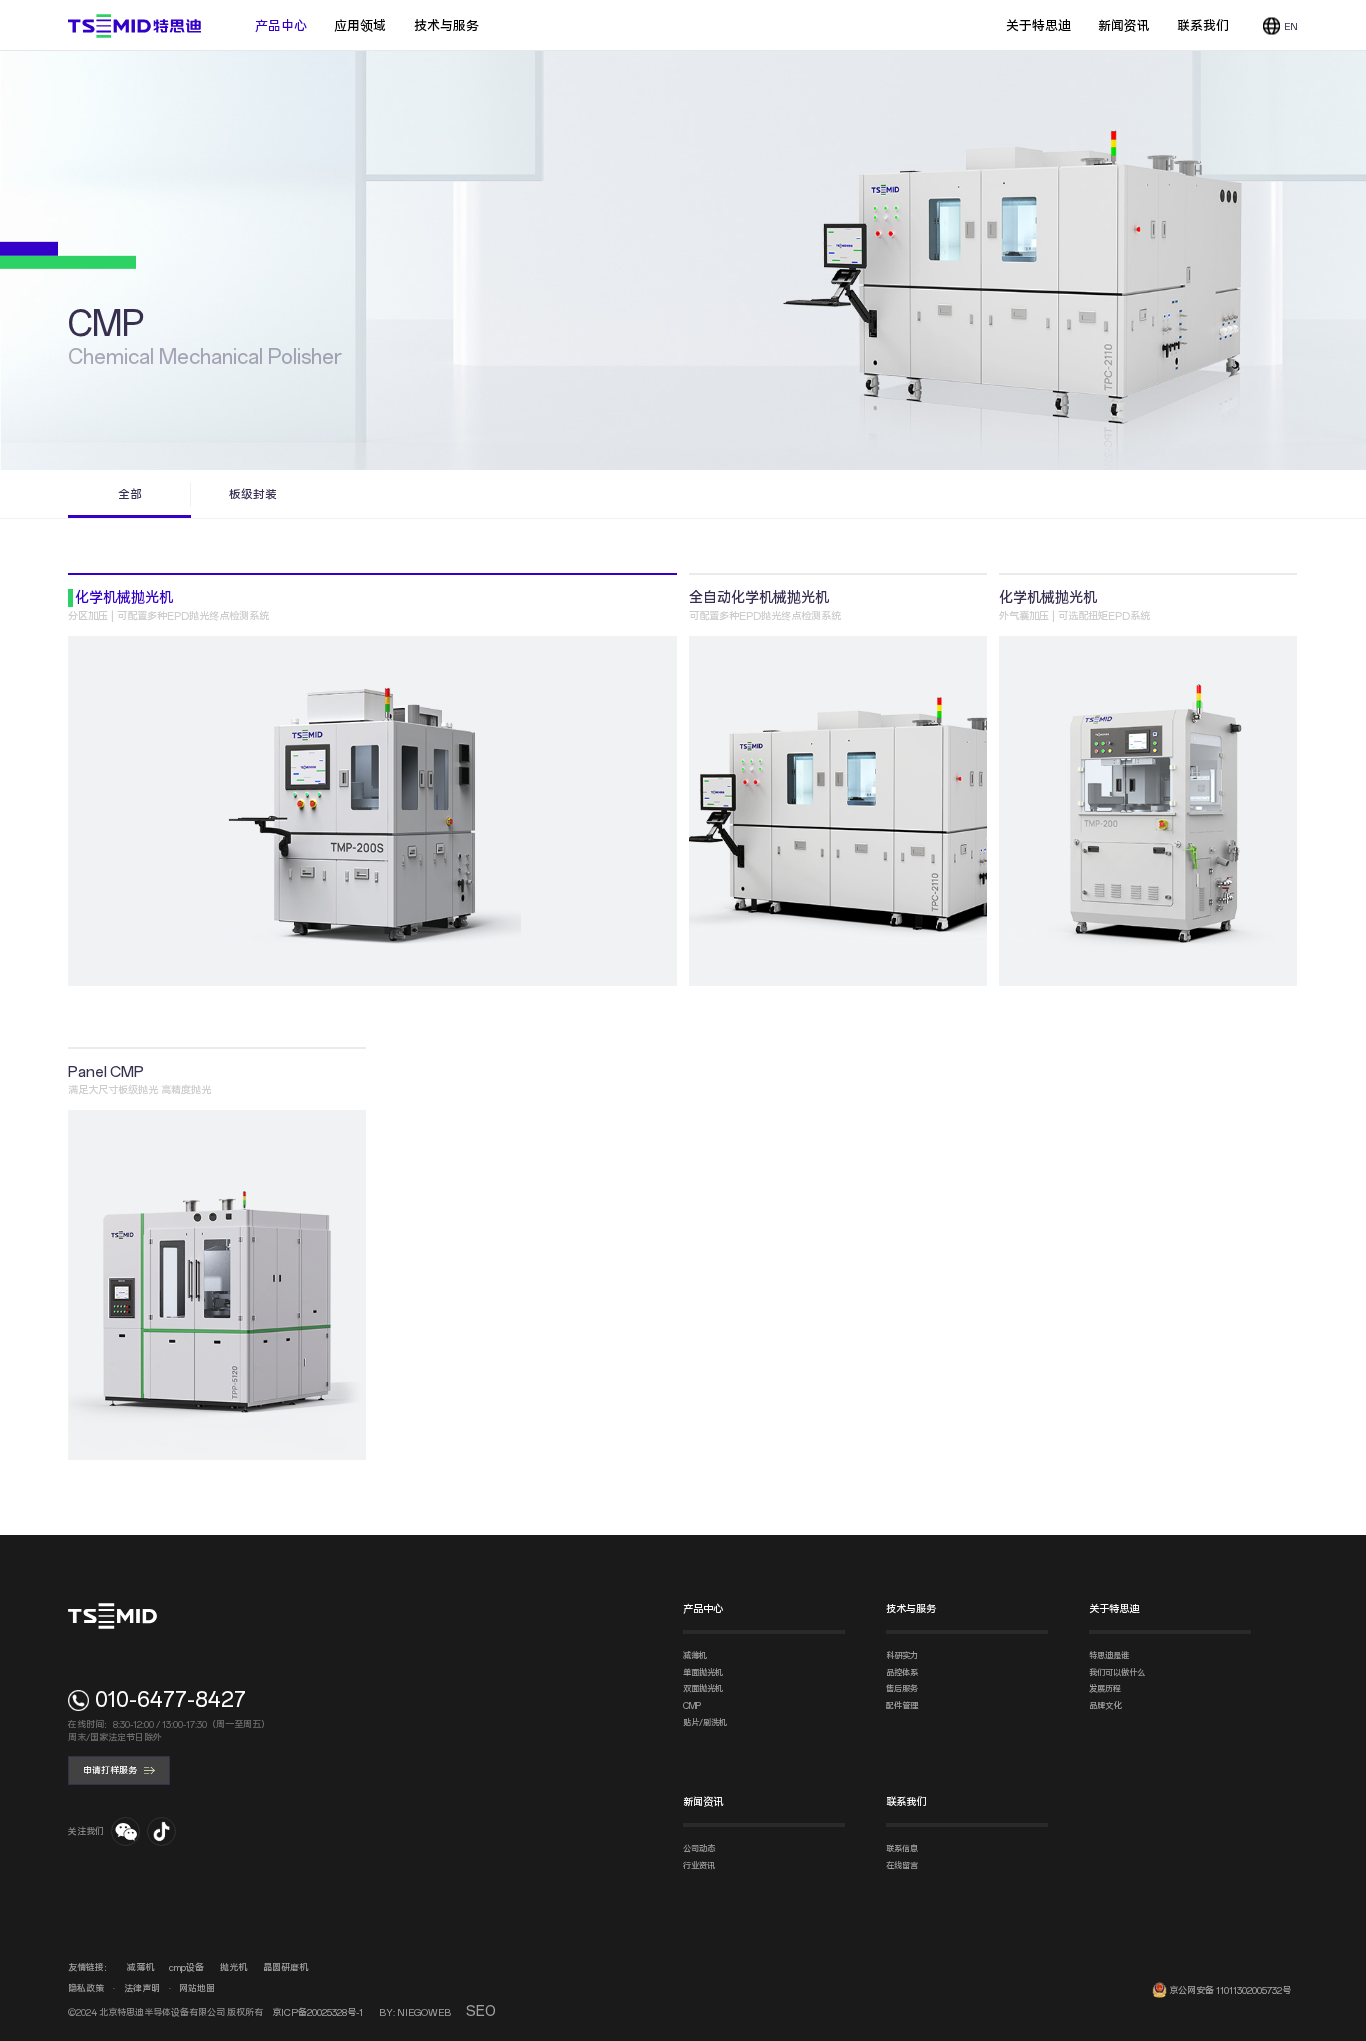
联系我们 (1203, 26)
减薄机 (695, 1656)
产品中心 (281, 25)
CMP (692, 1706)
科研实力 (902, 1656)
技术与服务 (446, 25)
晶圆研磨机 (285, 1967)
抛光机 (233, 1967)
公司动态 (699, 1849)
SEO (481, 2011)
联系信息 (902, 1849)
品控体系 (902, 1673)
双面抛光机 (703, 1689)
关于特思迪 (1038, 26)
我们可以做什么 (1117, 1673)
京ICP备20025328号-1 (317, 2012)
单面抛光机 (703, 1673)
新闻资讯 (1124, 26)
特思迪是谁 (1109, 1656)
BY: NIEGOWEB (415, 2012)
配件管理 (902, 1706)
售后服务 (902, 1689)
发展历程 (1105, 1689)
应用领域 (360, 25)
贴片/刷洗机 (705, 1723)
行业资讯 (699, 1866)
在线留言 (902, 1866)
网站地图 (197, 1988)
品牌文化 (1105, 1706)
